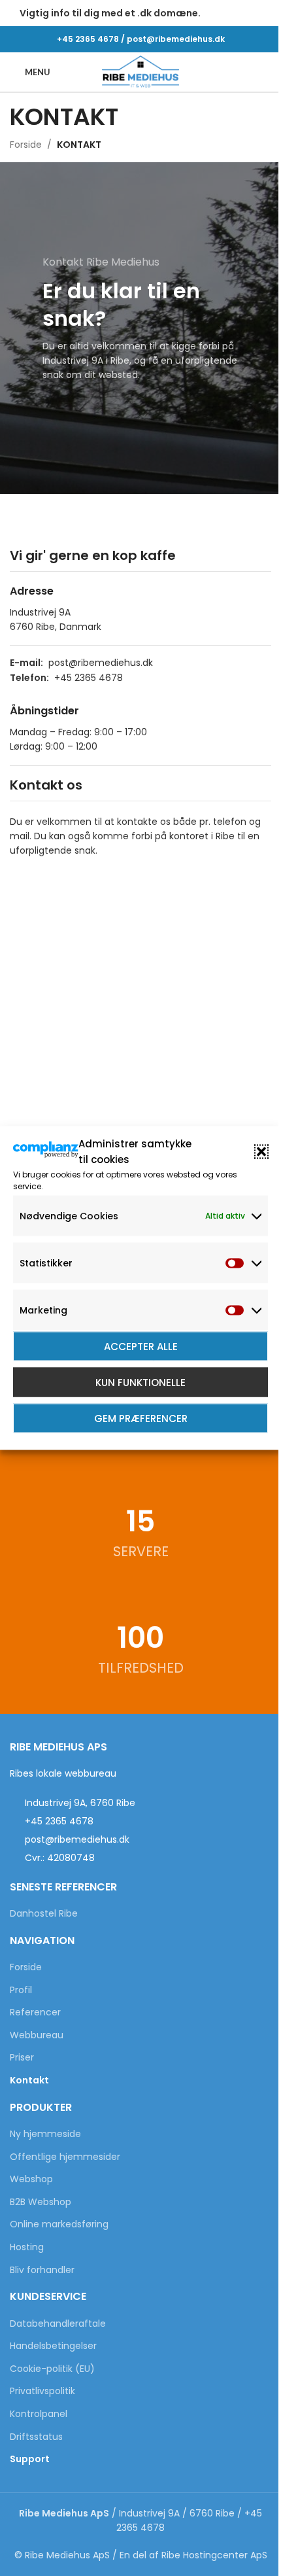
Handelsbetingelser (53, 2346)
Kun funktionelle (140, 1382)
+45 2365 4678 (88, 39)
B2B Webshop (41, 2202)
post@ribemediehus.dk (176, 39)
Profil (21, 1990)
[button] (261, 1152)
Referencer (35, 2012)
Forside (26, 145)
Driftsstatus (36, 2437)
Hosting (27, 2247)
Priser (22, 2058)
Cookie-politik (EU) (52, 2369)
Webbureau (37, 2035)
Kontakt (29, 2080)
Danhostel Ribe (44, 1914)
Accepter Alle (141, 1346)
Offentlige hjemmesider (65, 2157)
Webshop (31, 2179)
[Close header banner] (265, 13)
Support (30, 2459)
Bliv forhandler (42, 2270)
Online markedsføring (59, 2224)
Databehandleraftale (58, 2324)
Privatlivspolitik (42, 2391)
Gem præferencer (141, 1418)
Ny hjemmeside (45, 2134)
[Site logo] (140, 71)
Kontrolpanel (39, 2414)
